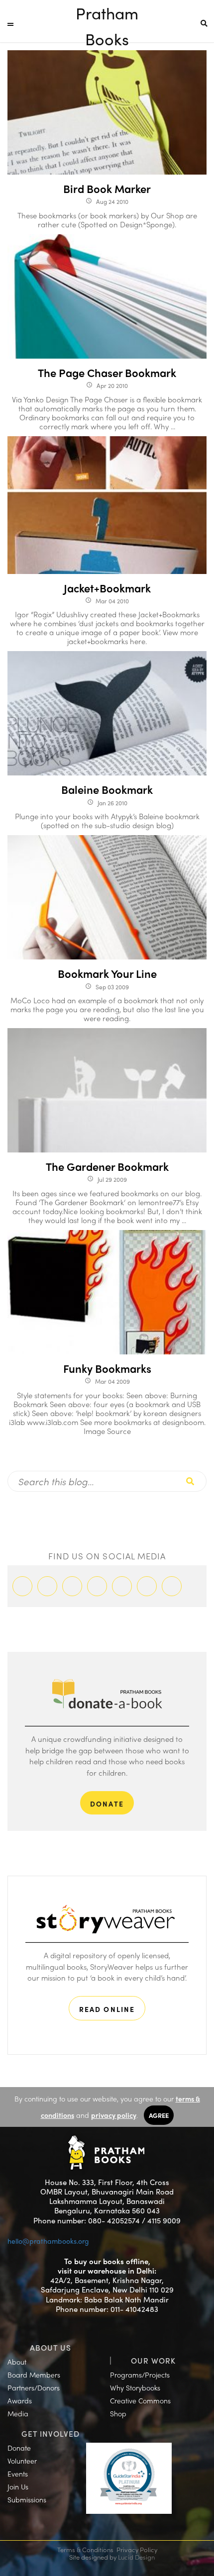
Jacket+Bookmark (107, 588)
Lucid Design (136, 2557)
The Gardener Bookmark (107, 1166)
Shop (118, 2413)
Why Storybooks (135, 2387)
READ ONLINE (107, 2009)
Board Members (34, 2375)
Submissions (27, 2499)
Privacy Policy (137, 2549)
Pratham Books (107, 14)
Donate (19, 2448)
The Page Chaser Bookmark (107, 373)
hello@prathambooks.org (48, 2241)
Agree (159, 2115)
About (17, 2362)
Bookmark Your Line (107, 973)
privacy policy (114, 2115)
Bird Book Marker (107, 189)
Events (18, 2474)
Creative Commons (140, 2400)
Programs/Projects (140, 2375)
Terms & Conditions (85, 2549)
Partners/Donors (34, 2387)
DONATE (107, 1804)
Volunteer (22, 2461)
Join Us (18, 2486)
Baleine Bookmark (107, 789)
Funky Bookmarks (107, 1368)
